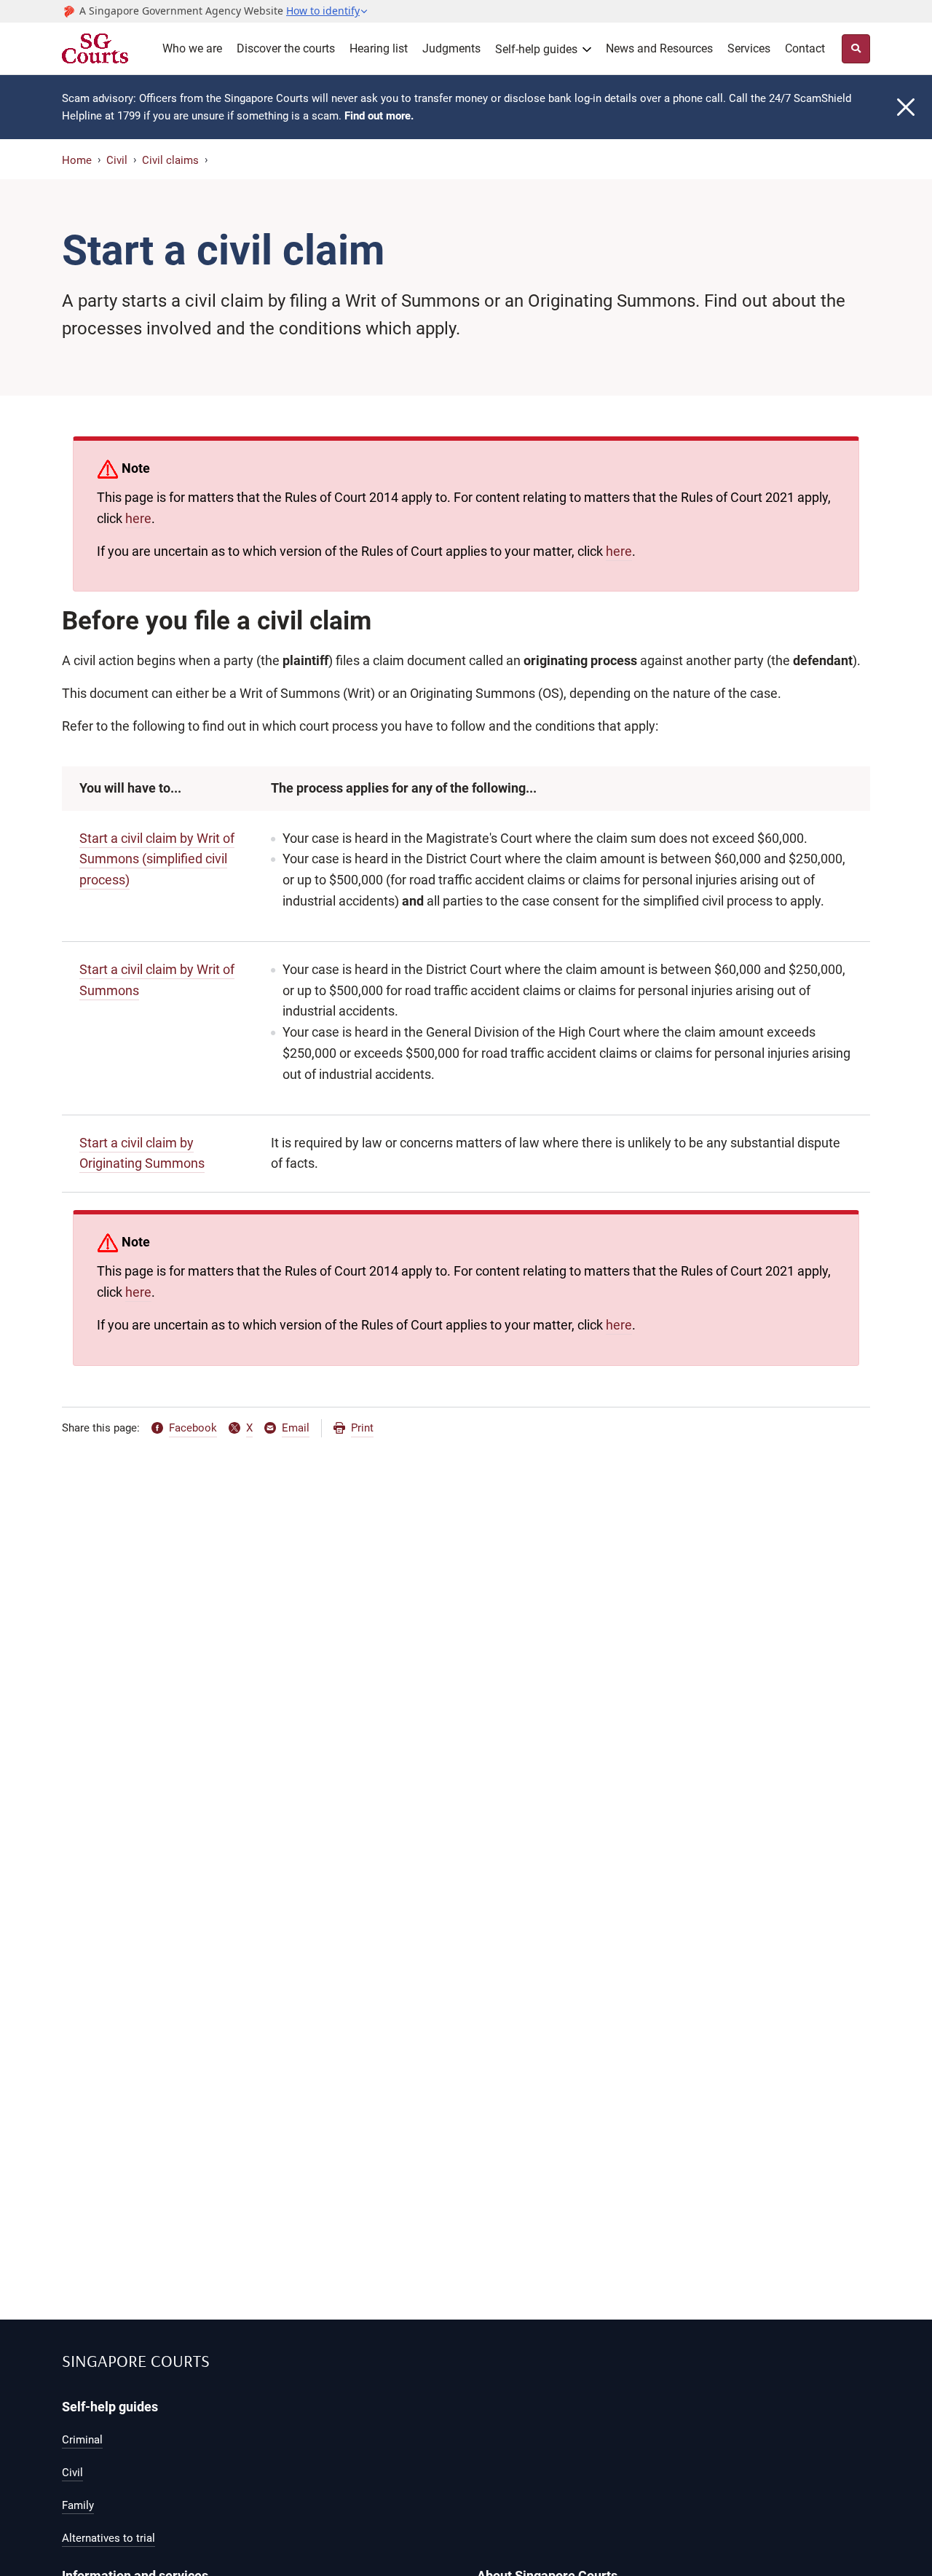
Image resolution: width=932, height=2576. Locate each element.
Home (77, 160)
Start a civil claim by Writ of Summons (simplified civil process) (157, 859)
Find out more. (379, 116)
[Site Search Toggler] (856, 49)
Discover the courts (286, 48)
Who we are (192, 48)
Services (749, 48)
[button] (327, 11)
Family (78, 2505)
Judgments (451, 48)
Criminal (82, 2440)
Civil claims (170, 160)
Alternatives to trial (108, 2538)
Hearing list (379, 48)
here (138, 518)
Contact (805, 48)
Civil (117, 160)
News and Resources (659, 48)
